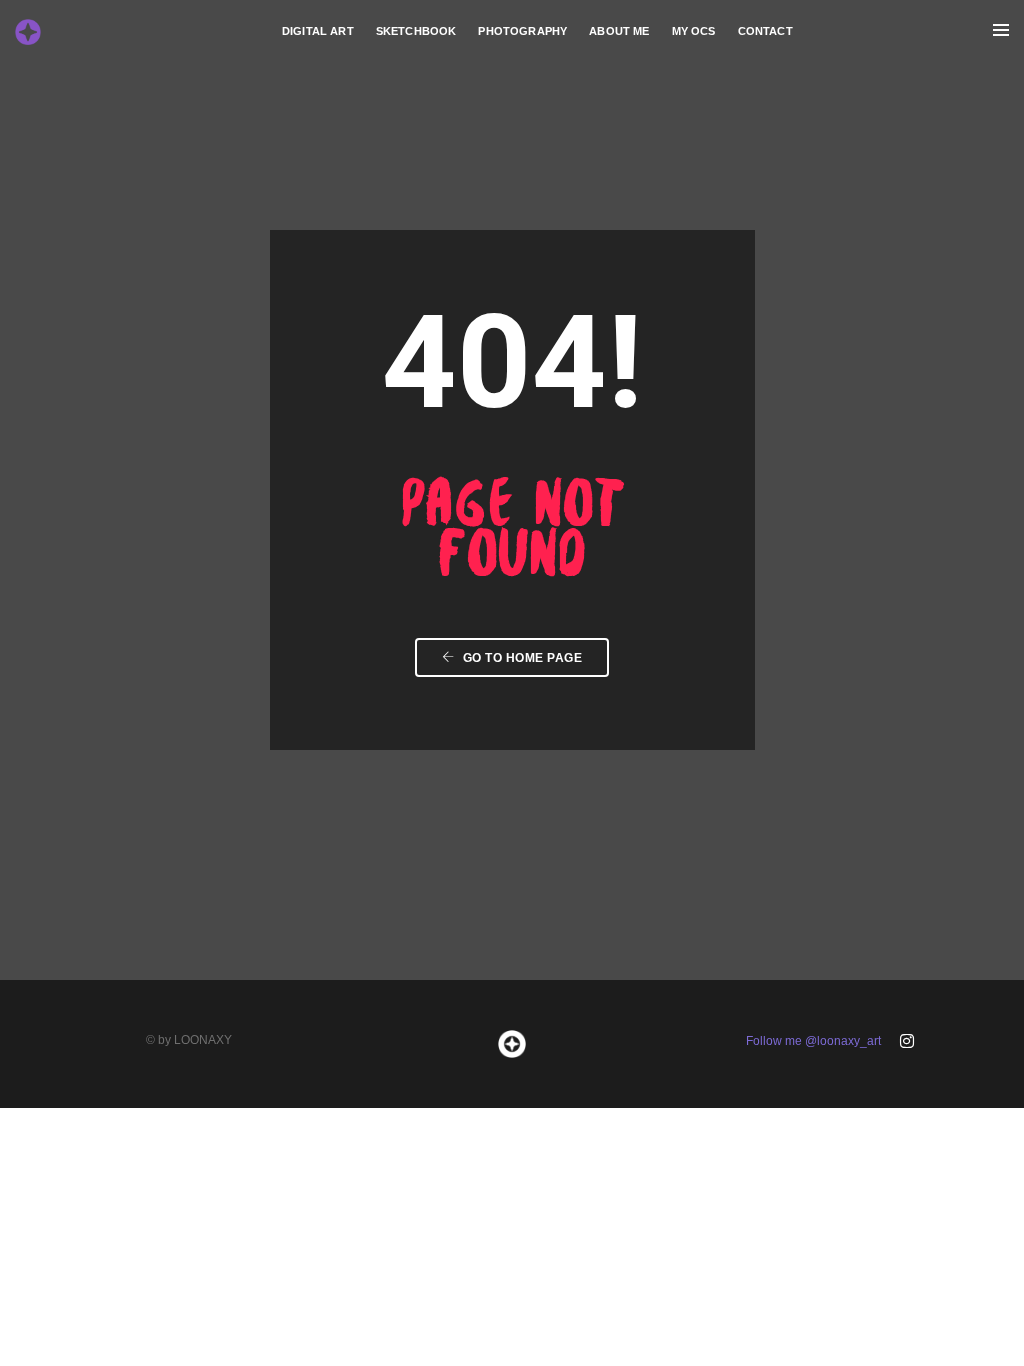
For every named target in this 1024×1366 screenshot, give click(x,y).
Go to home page (520, 658)
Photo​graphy (522, 31)
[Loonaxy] (28, 30)
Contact (765, 31)
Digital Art (318, 31)
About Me (619, 31)
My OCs (694, 31)
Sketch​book (416, 31)
